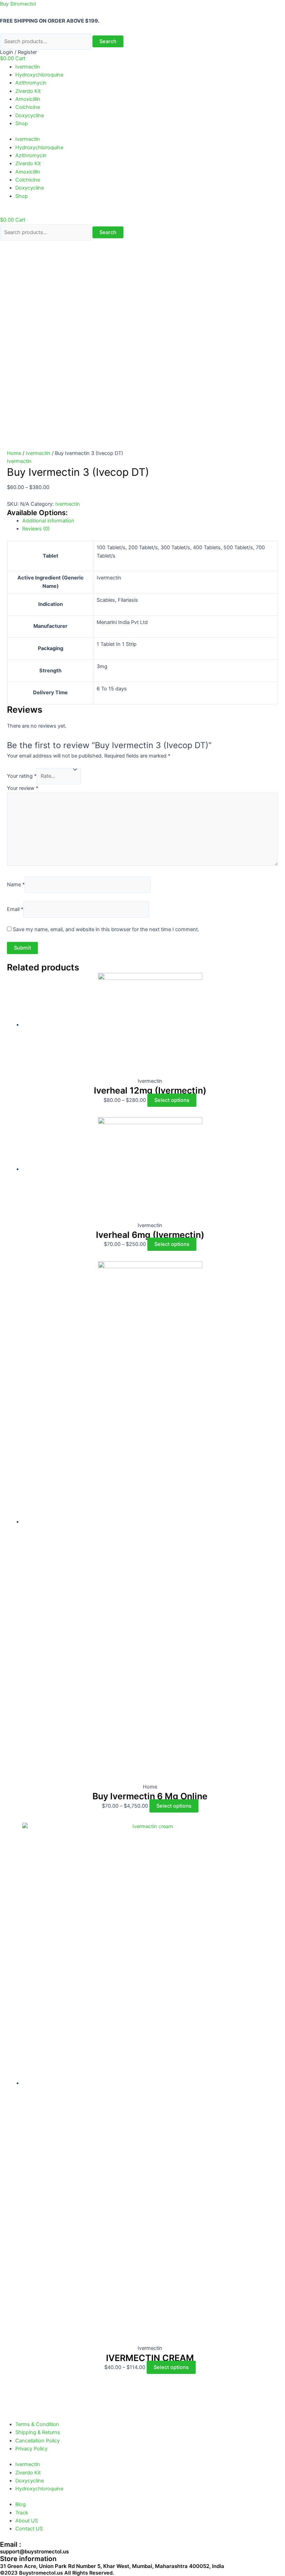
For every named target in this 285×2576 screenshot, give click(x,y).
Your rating (22, 776)
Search (108, 41)
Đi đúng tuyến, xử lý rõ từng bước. (55, 2564)
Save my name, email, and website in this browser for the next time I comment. (106, 929)
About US (27, 2521)
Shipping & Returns (38, 2432)
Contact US (29, 2529)
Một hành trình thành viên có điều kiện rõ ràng (70, 2556)
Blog (21, 2504)
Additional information (48, 521)
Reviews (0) (36, 529)
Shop (22, 123)
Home (14, 453)
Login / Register (18, 52)
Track (22, 2513)
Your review (23, 788)
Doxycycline (30, 115)
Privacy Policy (31, 2449)
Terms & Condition (37, 2424)
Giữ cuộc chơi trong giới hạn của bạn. (59, 2548)
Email (15, 909)
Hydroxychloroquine (39, 75)
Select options (172, 1100)
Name (16, 885)
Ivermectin (28, 67)
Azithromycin (31, 83)
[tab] (150, 521)
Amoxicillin (28, 99)
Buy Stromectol (18, 4)
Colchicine (28, 107)
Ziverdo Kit (28, 91)
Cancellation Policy (38, 2441)
